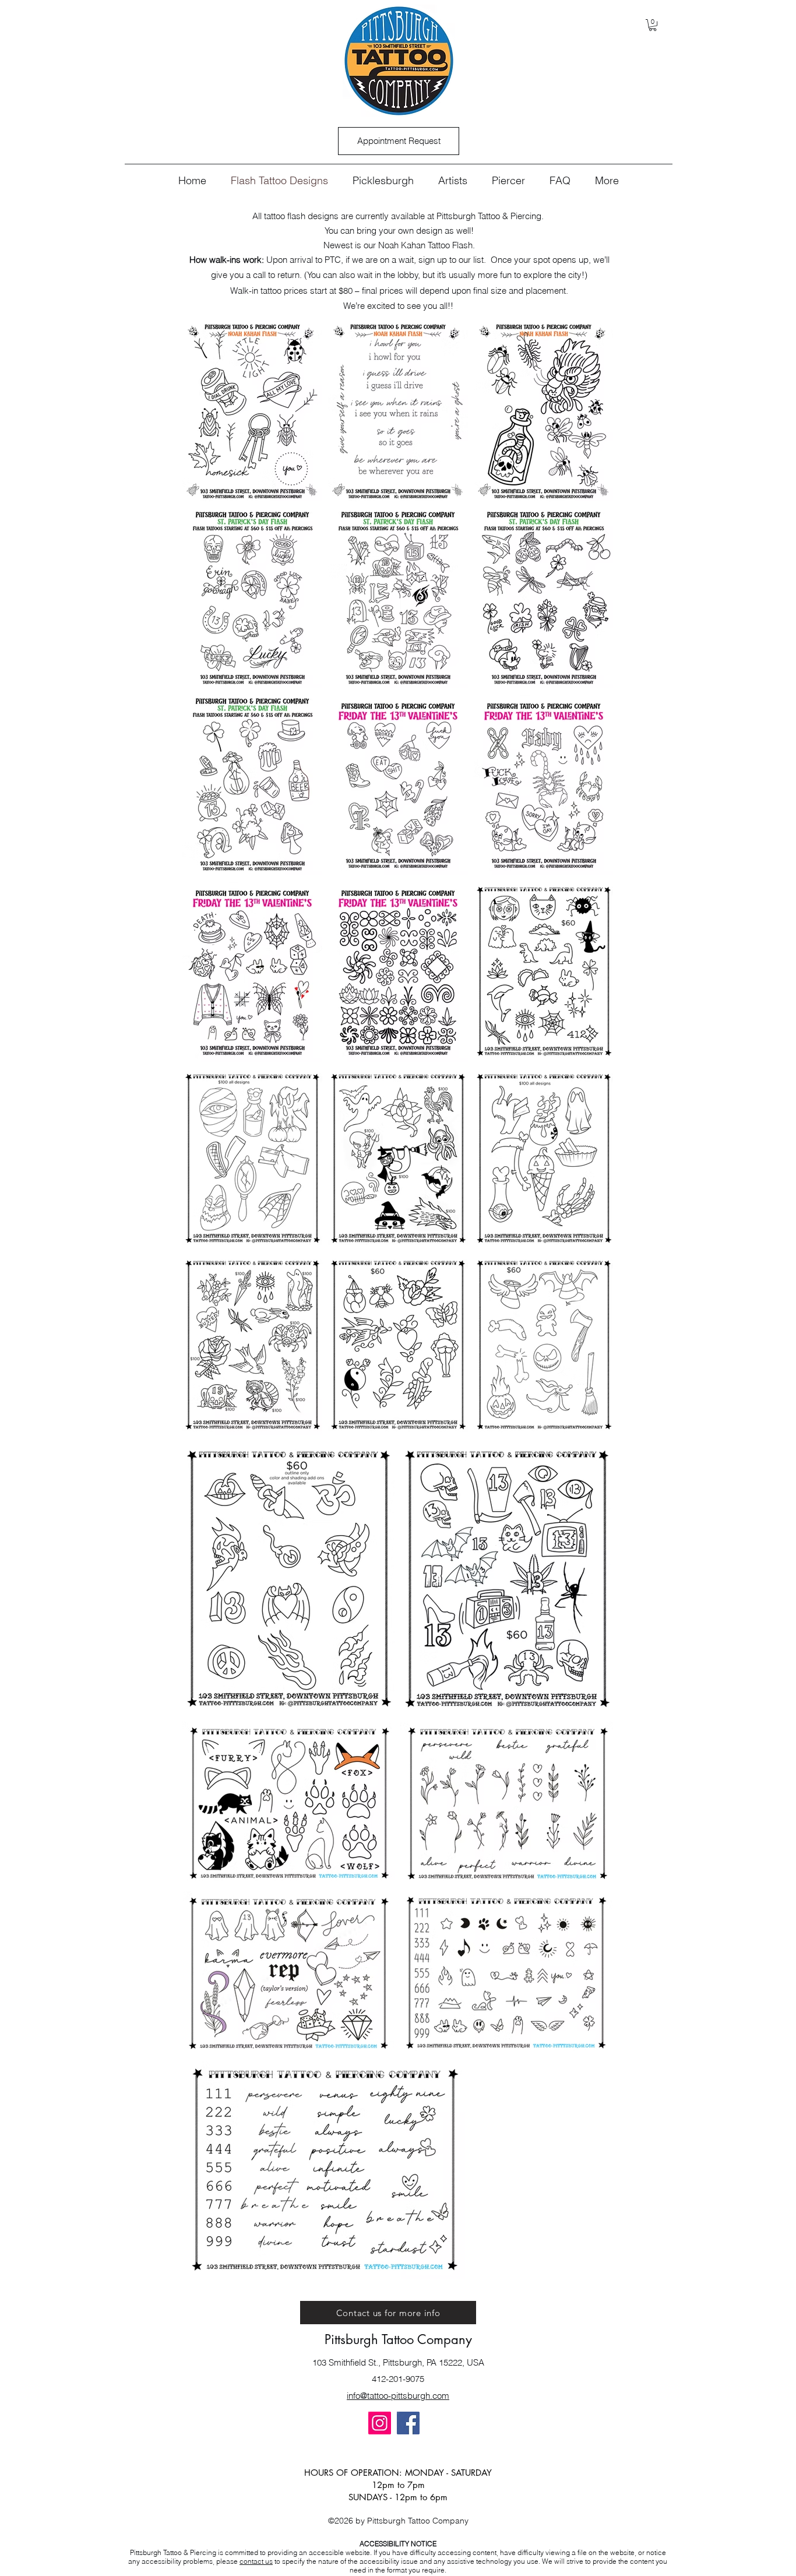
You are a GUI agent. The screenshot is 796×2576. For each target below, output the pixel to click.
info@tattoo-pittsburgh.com (398, 2396)
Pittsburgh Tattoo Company (398, 2339)
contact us (256, 2561)
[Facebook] (408, 2423)
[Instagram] (380, 2423)
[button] (653, 25)
